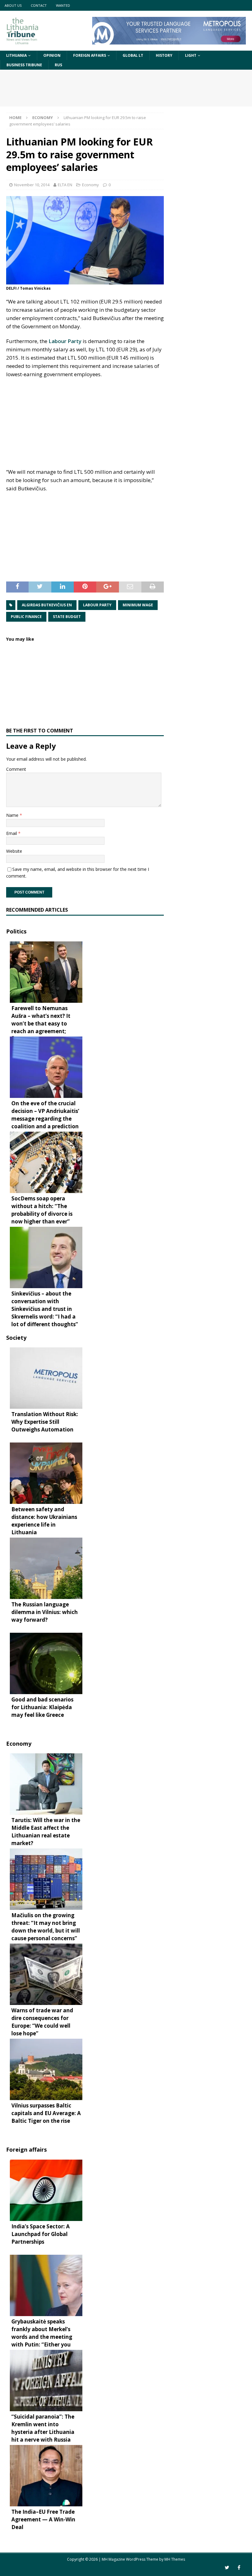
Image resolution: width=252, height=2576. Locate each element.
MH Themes (175, 2559)
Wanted (63, 5)
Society (16, 1338)
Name (13, 815)
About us (13, 5)
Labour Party (65, 341)
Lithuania (16, 55)
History (164, 55)
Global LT (133, 55)
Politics (16, 931)
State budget (67, 617)
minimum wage (138, 605)
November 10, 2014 (32, 185)
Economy (91, 185)
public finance (26, 617)
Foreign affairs (90, 55)
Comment (16, 769)
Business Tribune (24, 65)
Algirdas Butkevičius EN (47, 605)
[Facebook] (239, 2568)
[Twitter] (227, 2568)
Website (14, 851)
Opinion (52, 55)
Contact (39, 5)
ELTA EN (65, 185)
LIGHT (191, 55)
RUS (58, 65)
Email (12, 833)
